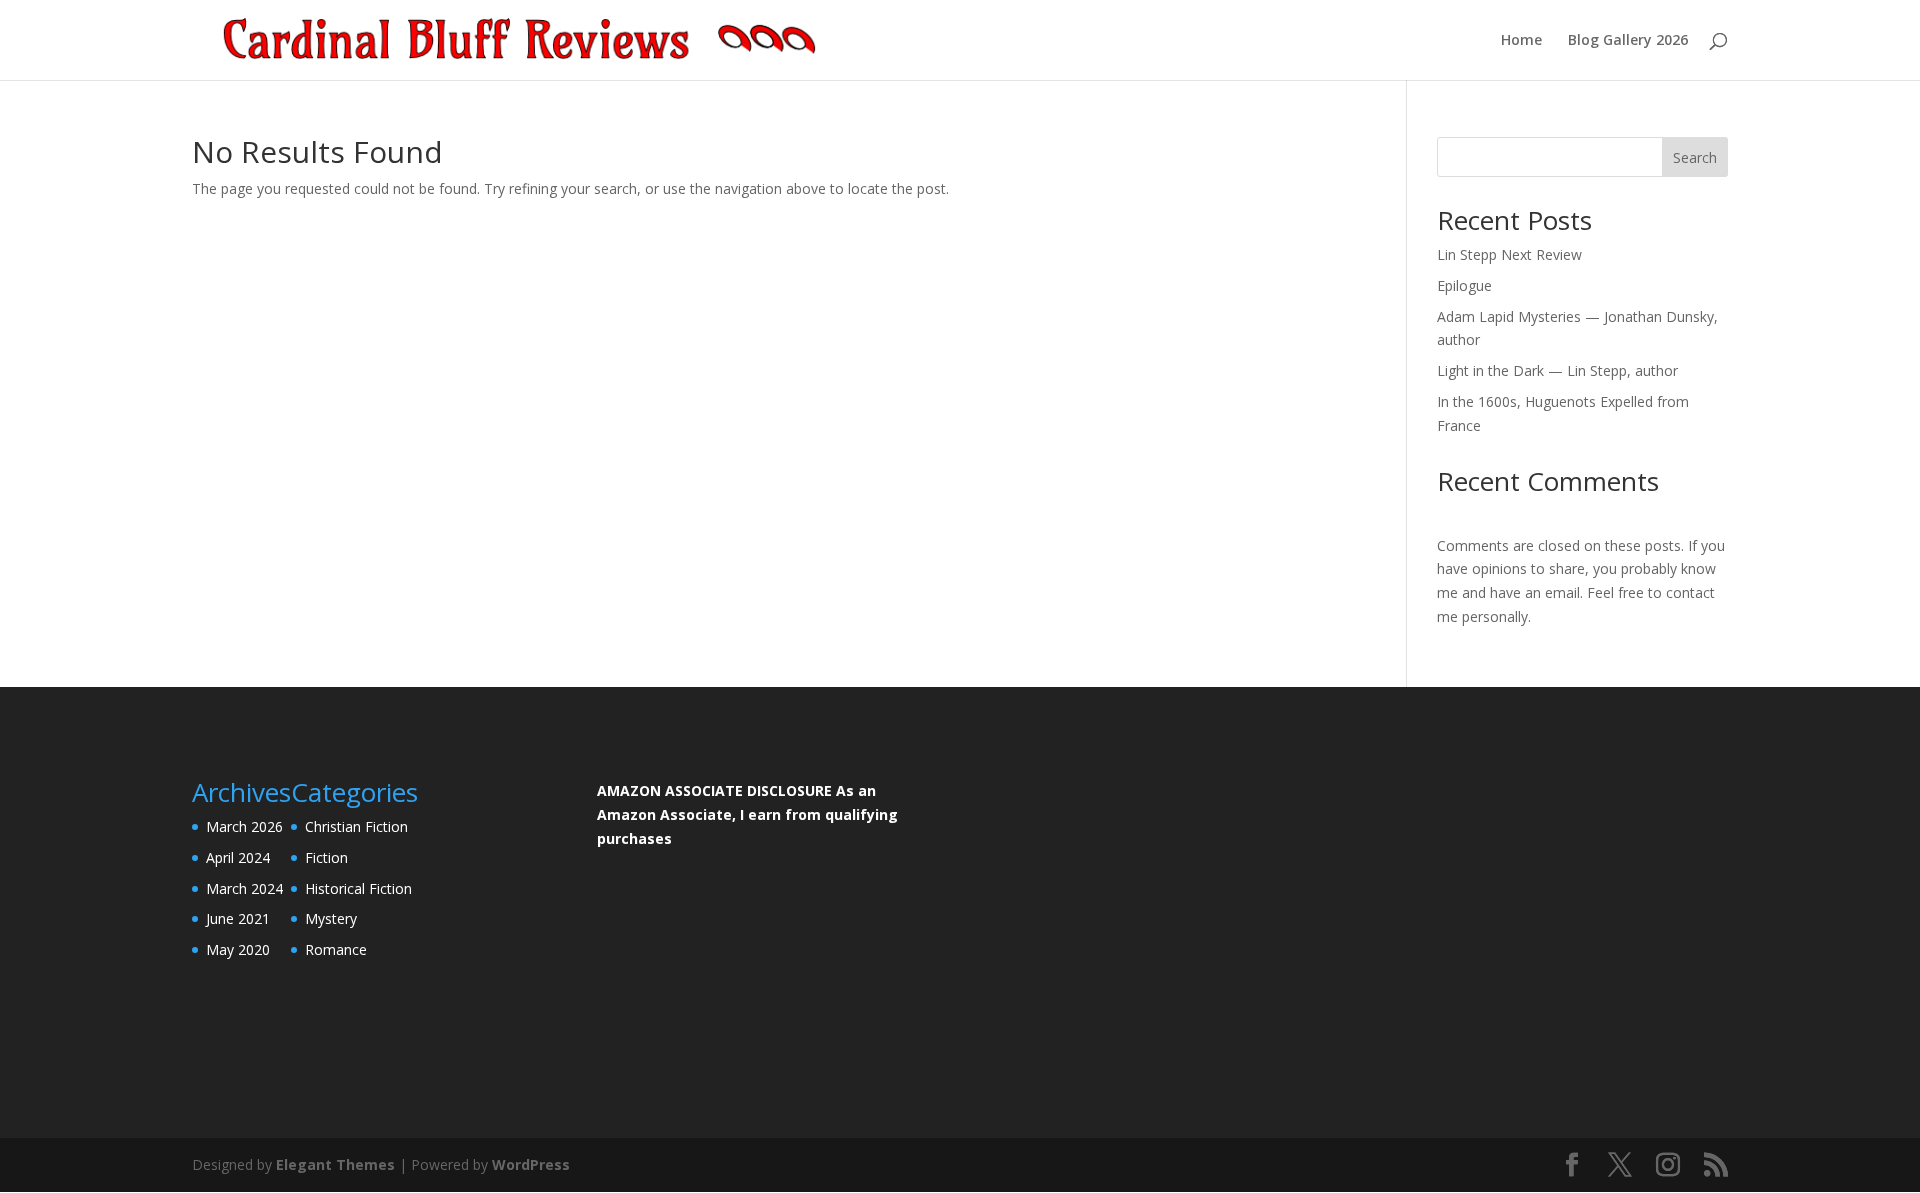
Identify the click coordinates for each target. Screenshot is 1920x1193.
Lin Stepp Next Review (1509, 254)
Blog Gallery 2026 (1628, 41)
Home (1521, 41)
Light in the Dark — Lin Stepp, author (1557, 370)
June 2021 (238, 918)
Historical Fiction (358, 888)
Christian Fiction (356, 826)
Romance (336, 949)
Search (1695, 157)
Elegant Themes (335, 1164)
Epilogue (1464, 285)
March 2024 (244, 888)
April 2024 (238, 857)
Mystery (331, 918)
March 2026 (244, 826)
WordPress (531, 1164)
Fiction (326, 857)
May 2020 (238, 949)
